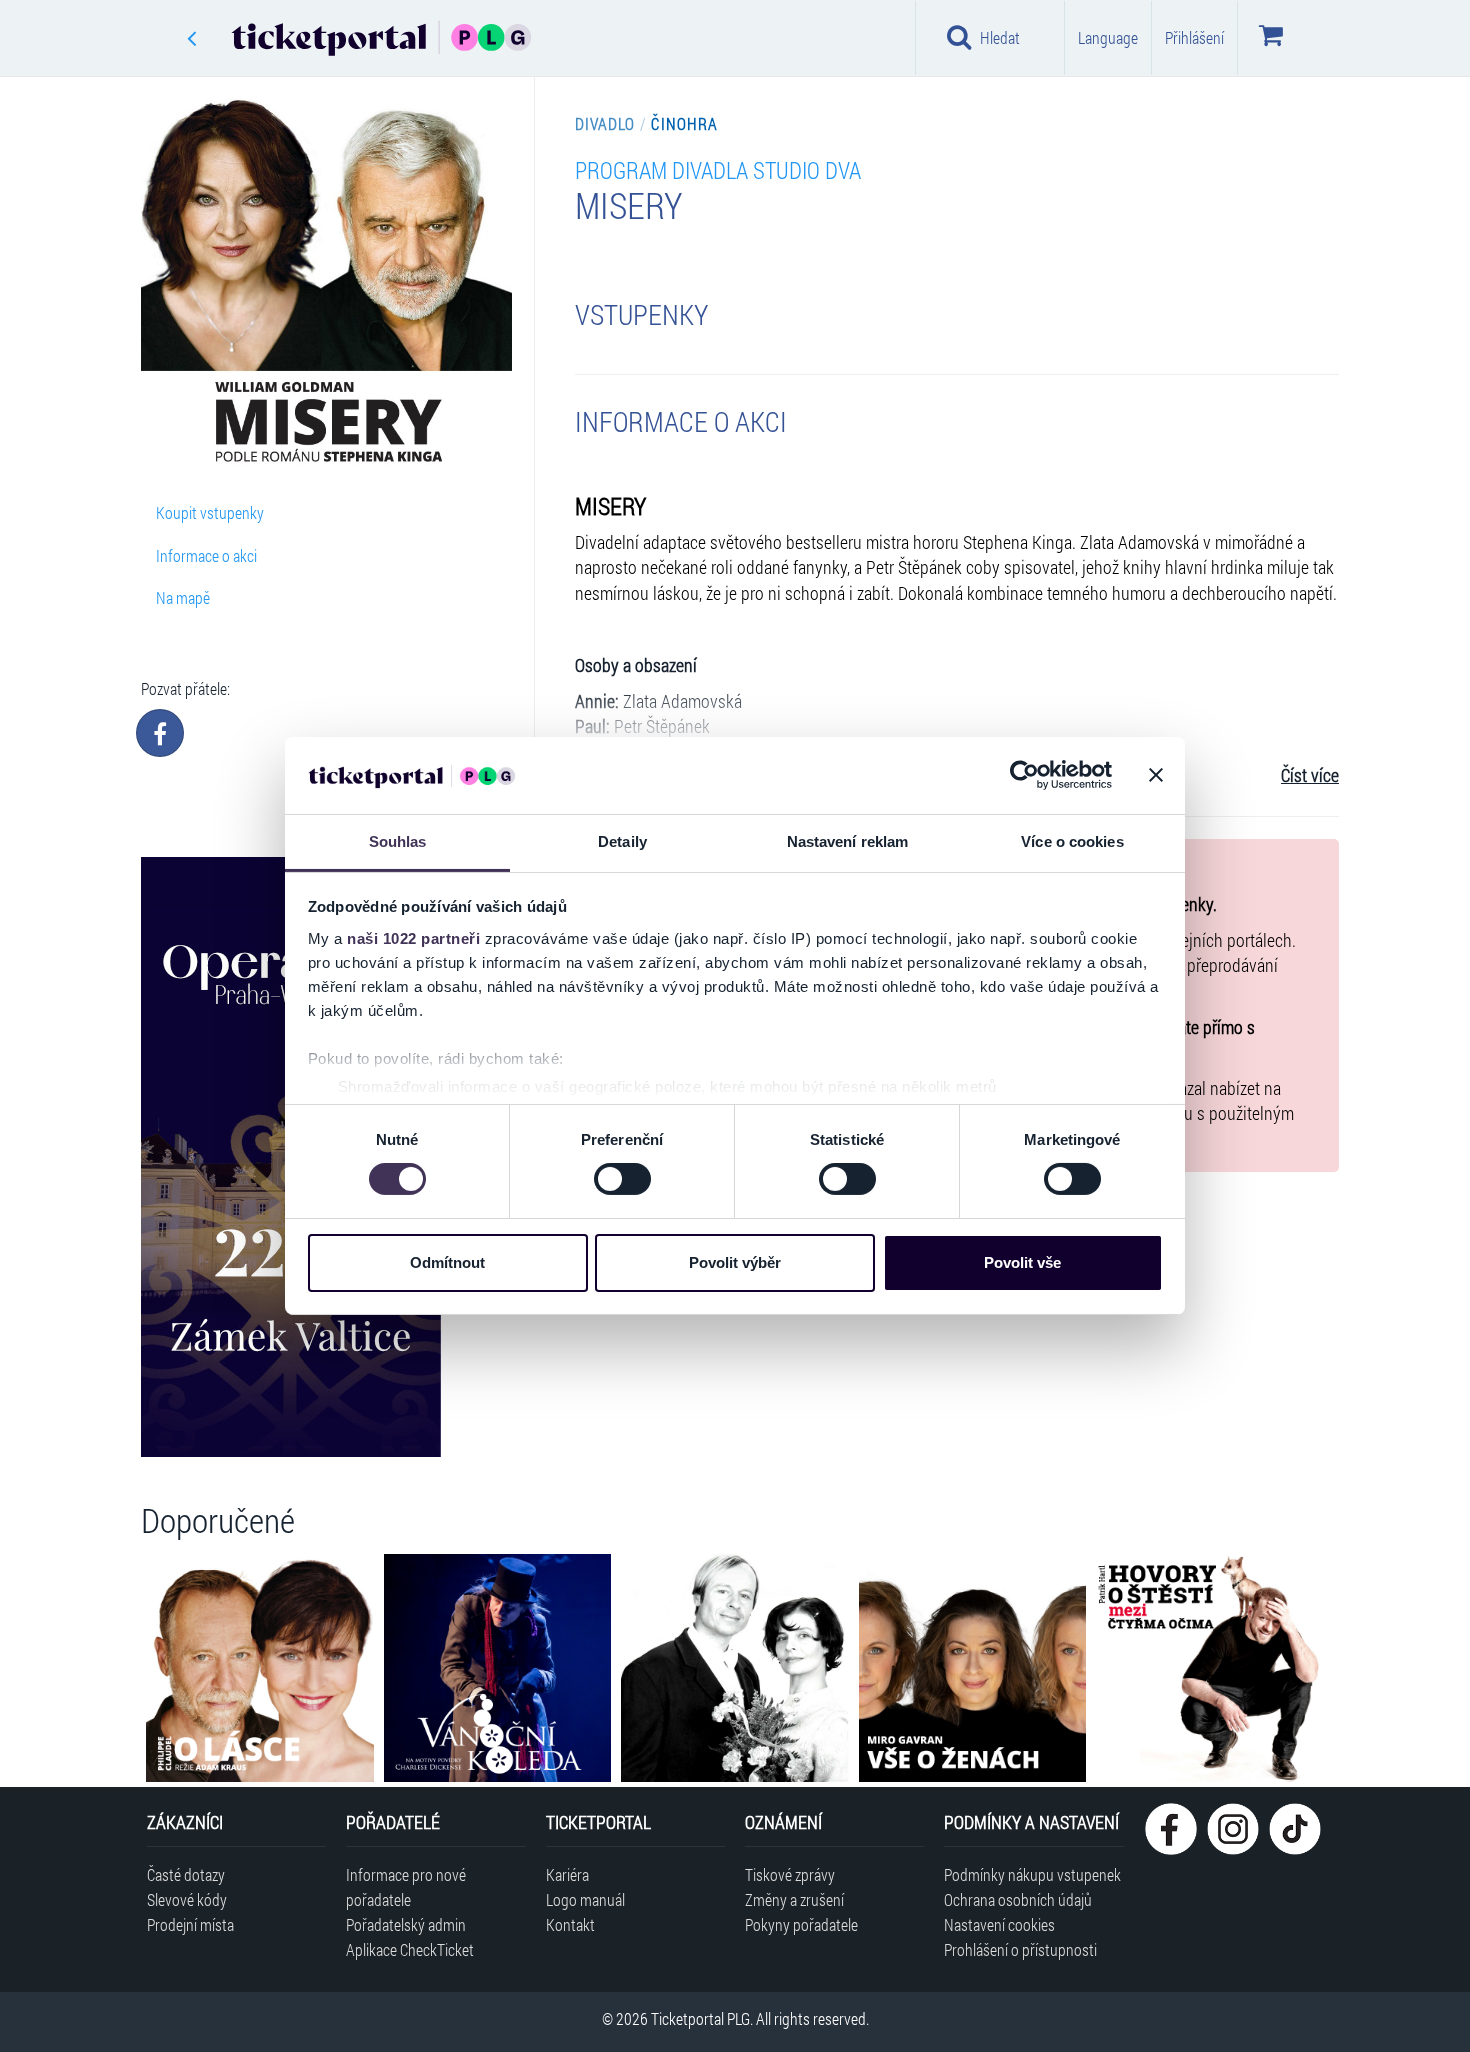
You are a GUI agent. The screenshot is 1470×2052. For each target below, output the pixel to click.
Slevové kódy (187, 1899)
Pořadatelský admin (406, 1924)
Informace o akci (206, 555)
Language (1108, 37)
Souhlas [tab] (398, 841)
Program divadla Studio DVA (718, 169)
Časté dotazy (186, 1874)
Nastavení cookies (999, 1924)
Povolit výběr (735, 1262)
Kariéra (567, 1874)
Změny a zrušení (794, 1899)
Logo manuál (585, 1899)
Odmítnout (447, 1262)
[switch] (622, 1179)
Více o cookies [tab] (1072, 841)
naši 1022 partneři (413, 938)
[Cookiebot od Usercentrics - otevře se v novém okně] (1024, 775)
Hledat (1000, 37)
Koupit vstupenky (210, 512)
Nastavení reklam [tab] (848, 841)
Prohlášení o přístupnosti (1020, 1949)
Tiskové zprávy (790, 1874)
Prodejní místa (190, 1924)
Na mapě (183, 597)
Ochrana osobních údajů (1018, 1899)
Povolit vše (1022, 1262)
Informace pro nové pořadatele (406, 1887)
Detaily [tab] (622, 841)
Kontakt (570, 1924)
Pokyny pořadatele (801, 1924)
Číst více (1310, 775)
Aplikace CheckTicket (410, 1949)
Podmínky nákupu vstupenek (1032, 1874)
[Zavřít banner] (1156, 775)
